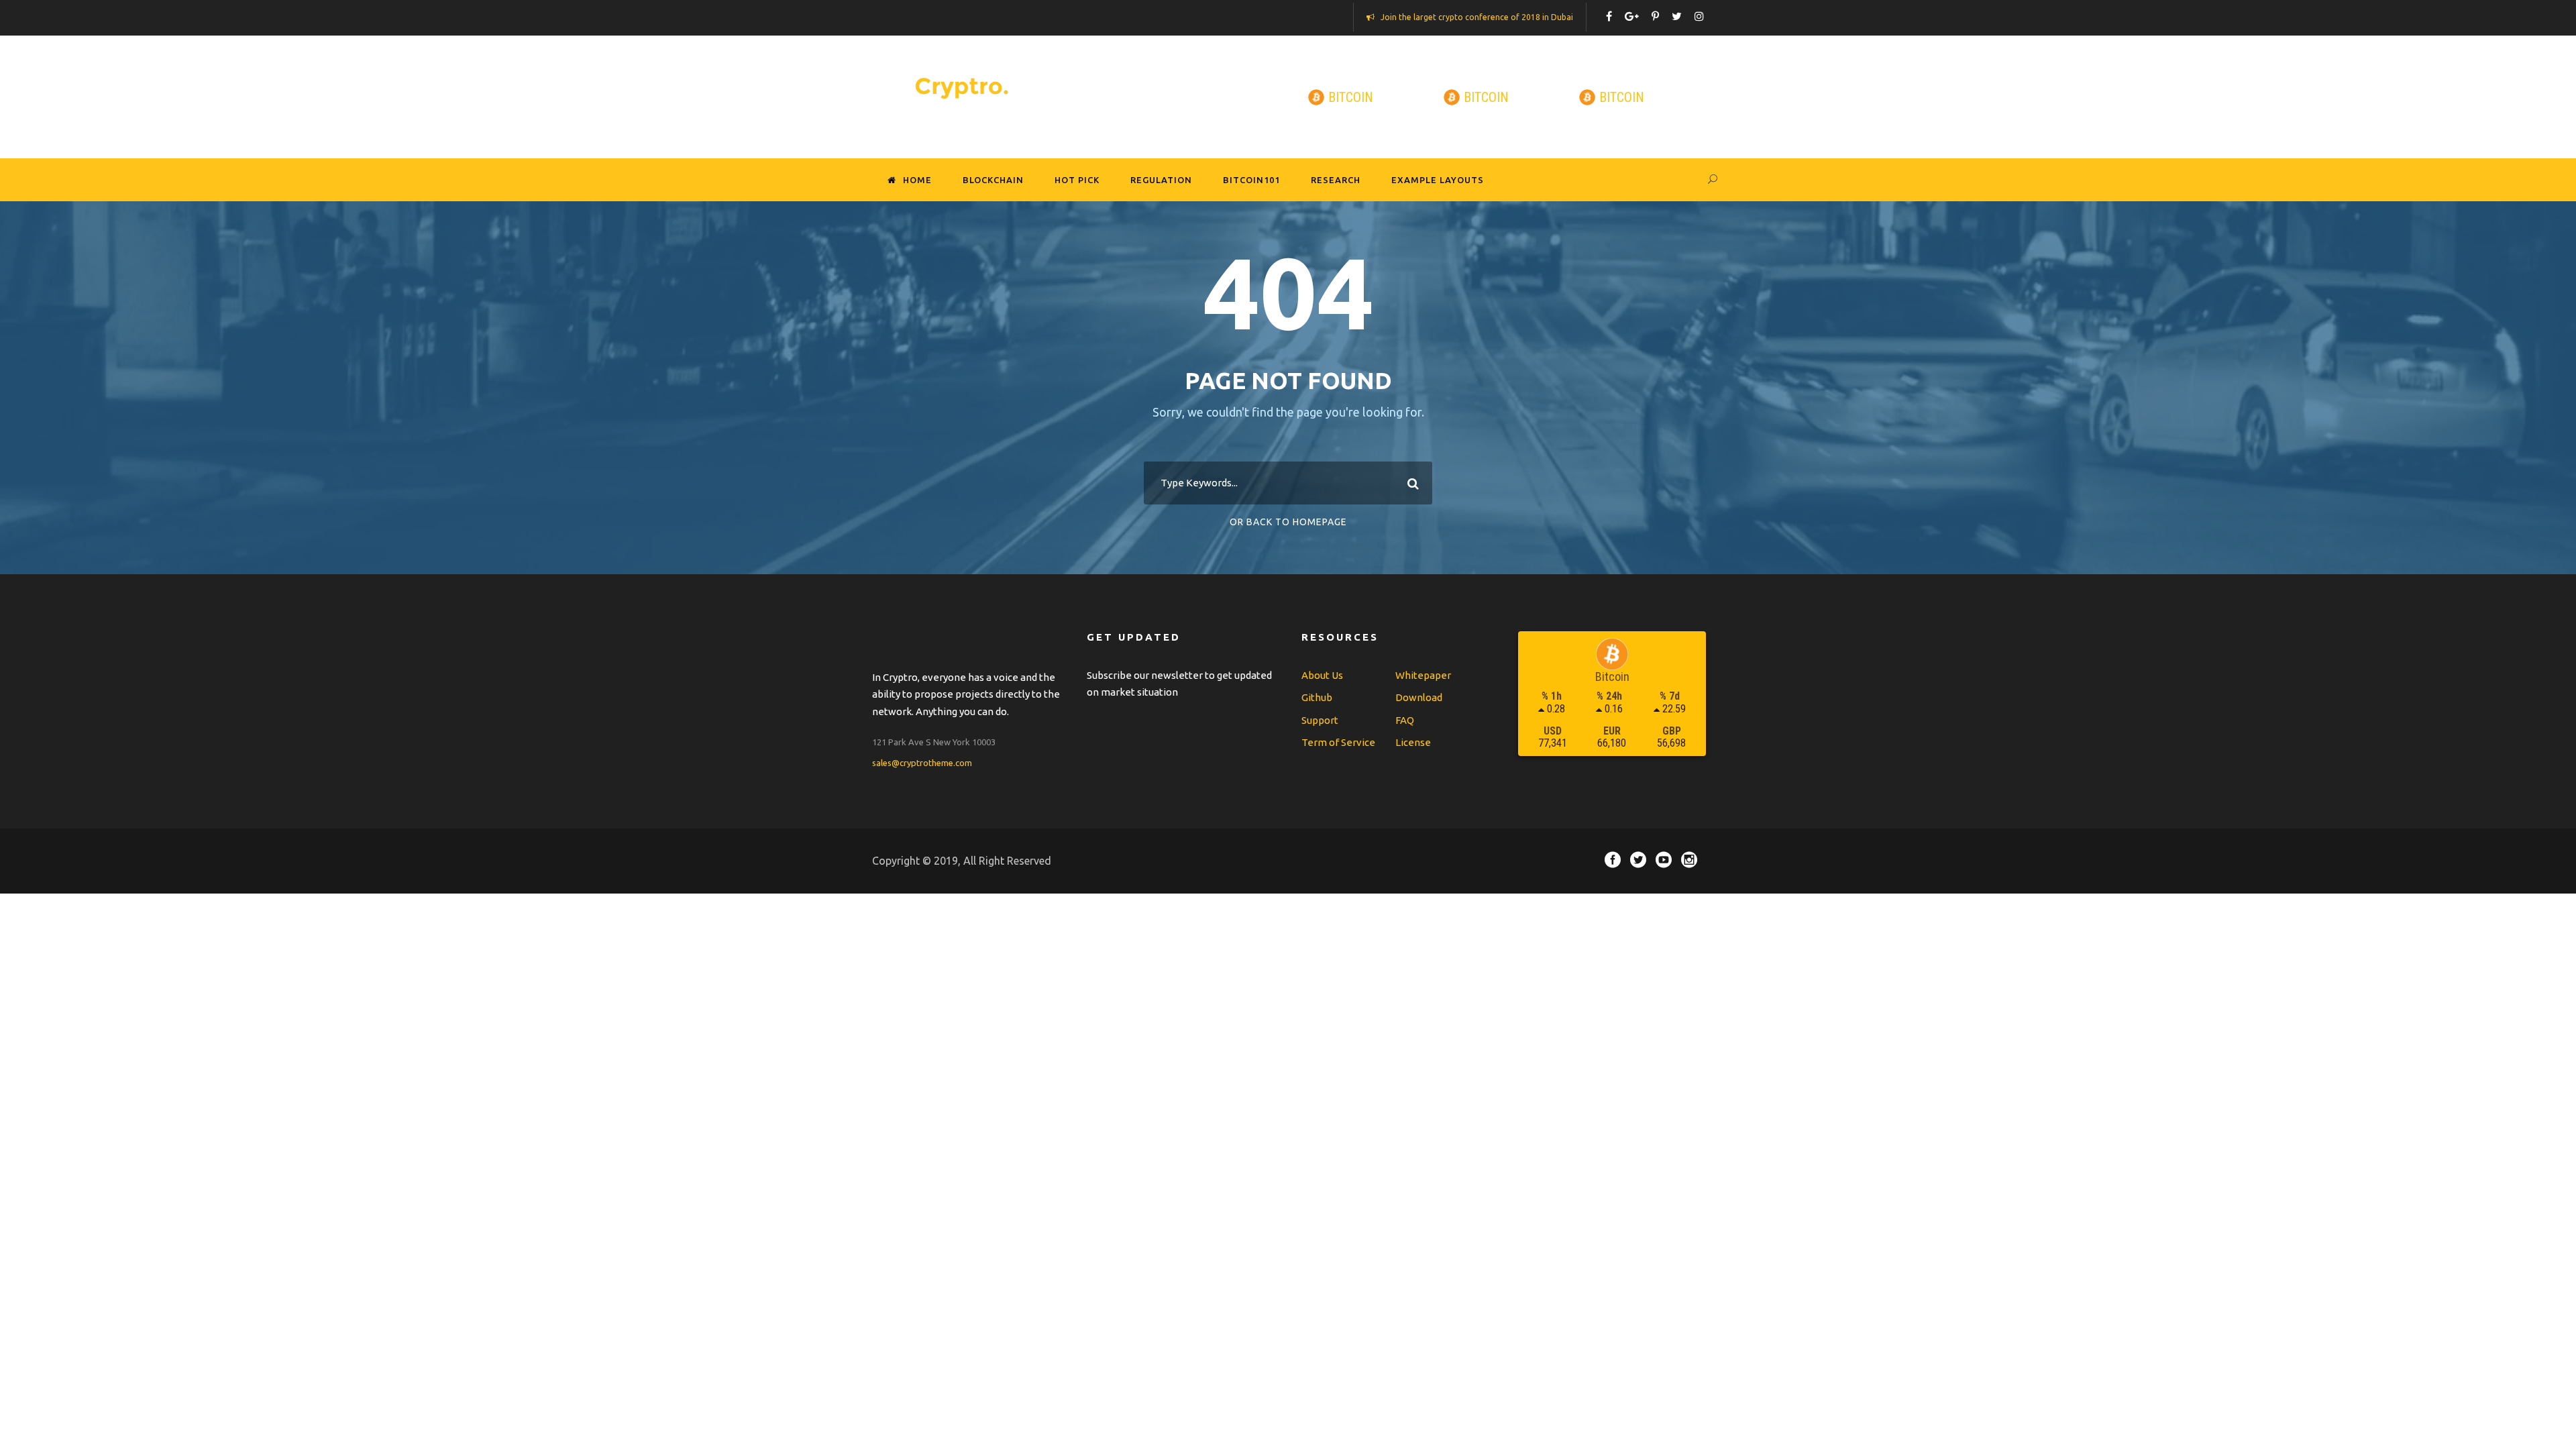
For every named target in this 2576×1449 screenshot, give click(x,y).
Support (1320, 720)
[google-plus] (1632, 16)
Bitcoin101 (1251, 180)
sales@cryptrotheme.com (922, 763)
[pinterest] (1655, 16)
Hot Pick (1077, 180)
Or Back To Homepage (1288, 522)
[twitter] (1677, 16)
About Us (1322, 675)
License (1413, 742)
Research (1336, 180)
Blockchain (993, 180)
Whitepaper (1423, 675)
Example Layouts (1438, 180)
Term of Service (1338, 742)
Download (1419, 697)
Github (1317, 697)
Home (917, 180)
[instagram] (1699, 16)
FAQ (1405, 720)
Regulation (1161, 180)
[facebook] (1609, 16)
